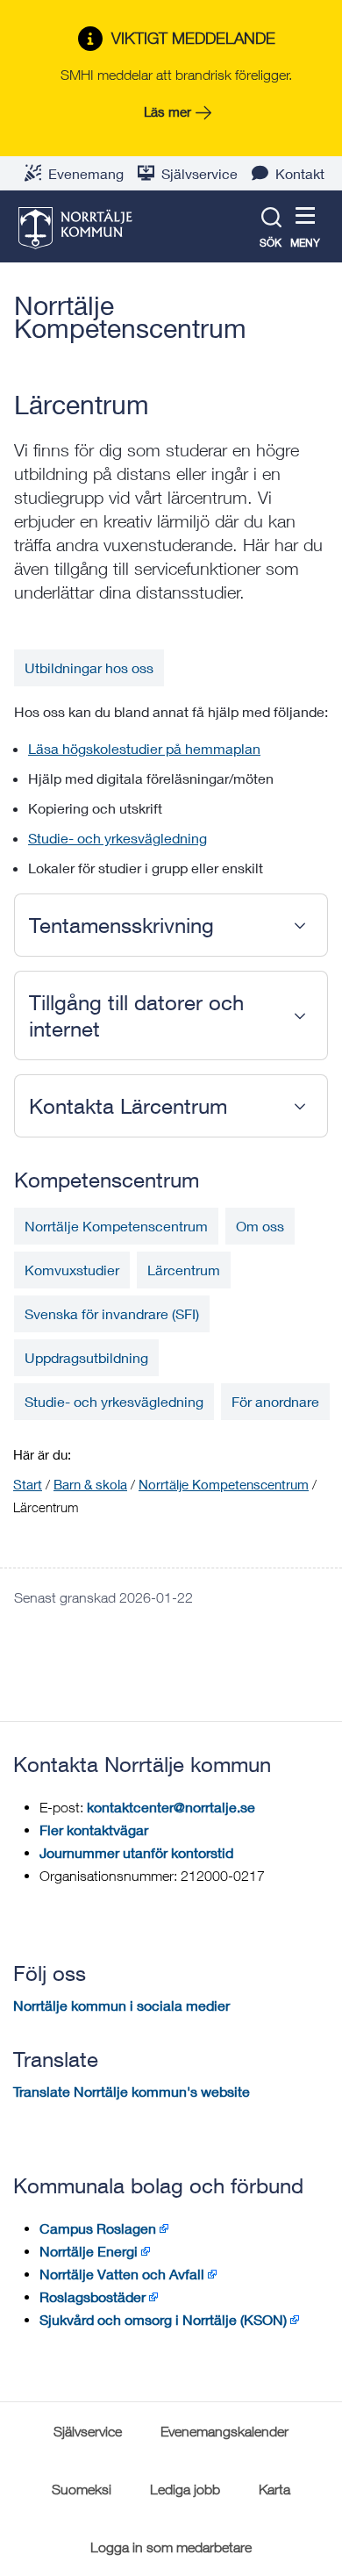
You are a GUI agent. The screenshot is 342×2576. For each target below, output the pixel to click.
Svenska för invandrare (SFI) (112, 1313)
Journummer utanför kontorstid (136, 1852)
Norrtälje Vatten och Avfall (122, 2274)
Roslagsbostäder (93, 2296)
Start (28, 1484)
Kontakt (300, 173)
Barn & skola (90, 1484)
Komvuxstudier (72, 1270)
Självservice (199, 173)
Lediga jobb (185, 2489)
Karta (274, 2489)
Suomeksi (82, 2489)
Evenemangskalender (224, 2431)
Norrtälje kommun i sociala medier (121, 2005)
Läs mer (167, 111)
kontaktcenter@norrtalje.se (171, 1807)
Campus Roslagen (98, 2228)
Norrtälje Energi (89, 2251)
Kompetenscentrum (107, 1180)
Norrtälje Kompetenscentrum (130, 317)
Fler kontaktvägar (94, 1830)
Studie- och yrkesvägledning (118, 838)
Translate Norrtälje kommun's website (132, 2091)
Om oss (260, 1226)
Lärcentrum (184, 1270)
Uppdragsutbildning (86, 1357)
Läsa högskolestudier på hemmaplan (144, 748)
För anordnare (275, 1401)
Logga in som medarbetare (171, 2547)
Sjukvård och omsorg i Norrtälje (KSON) (163, 2319)
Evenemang (86, 173)
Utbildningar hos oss (89, 667)
